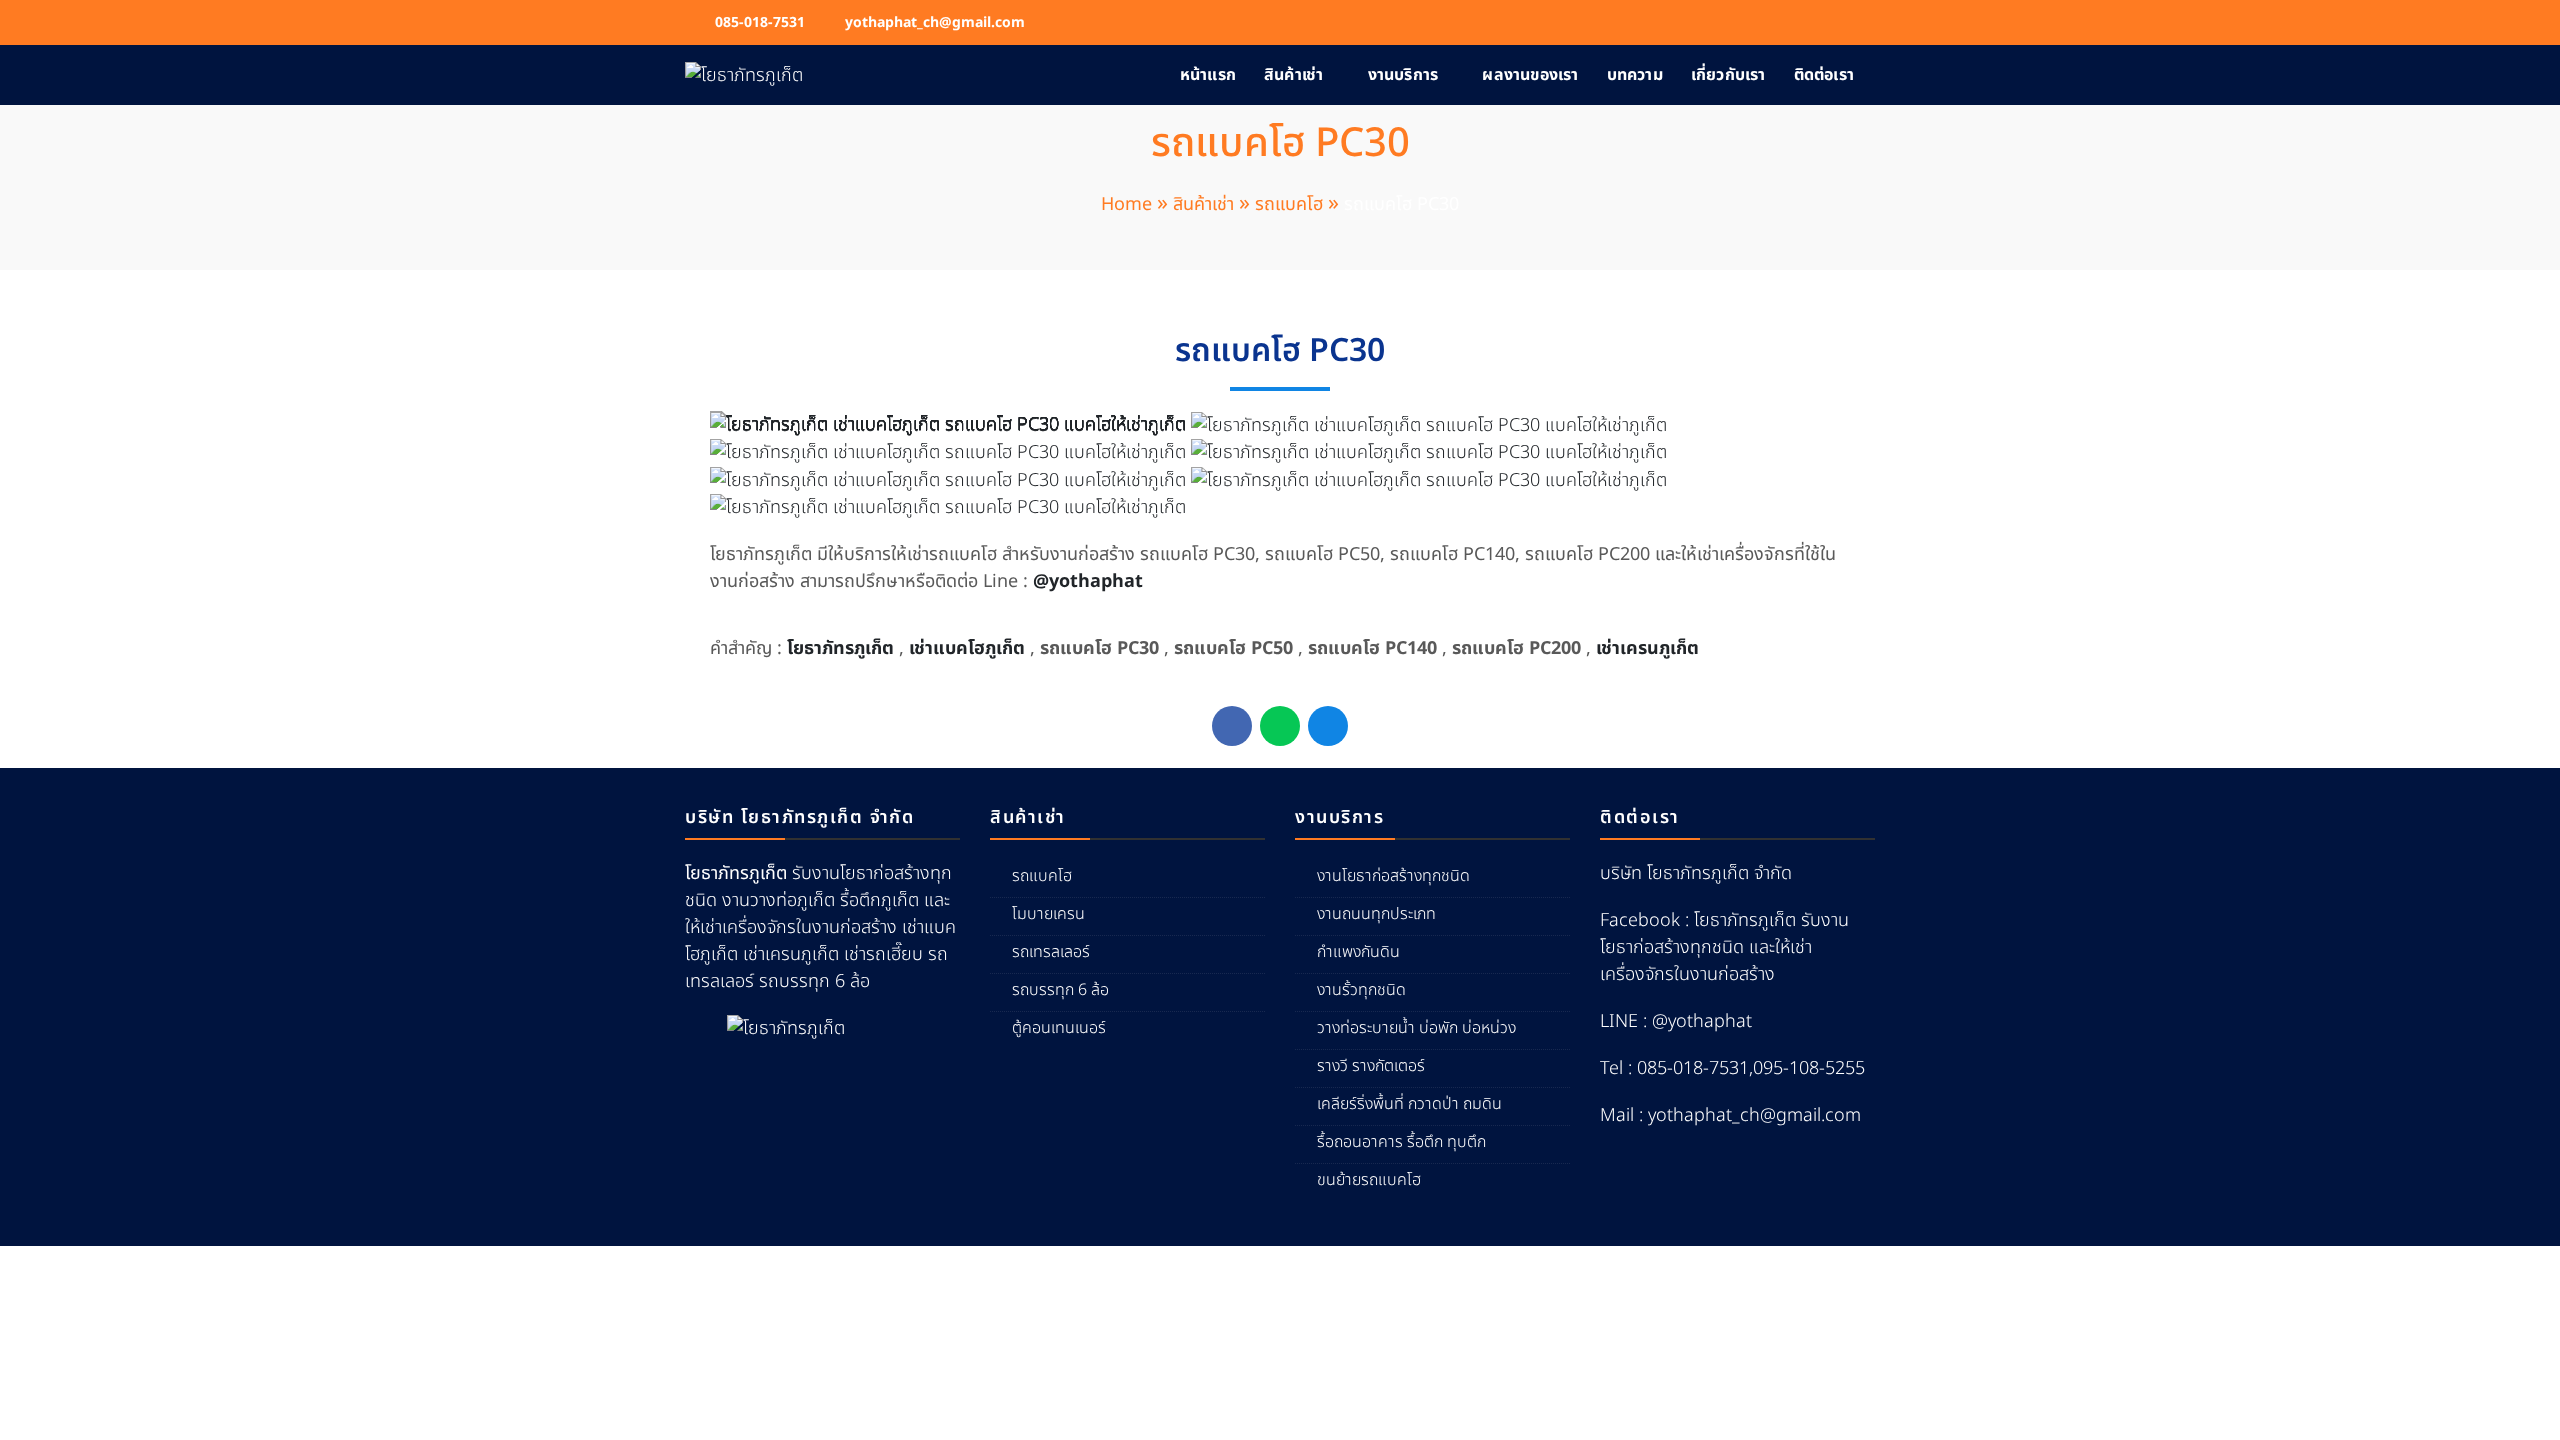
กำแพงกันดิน (1358, 952)
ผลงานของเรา (1530, 75)
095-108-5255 (1809, 1068)
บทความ (1635, 75)
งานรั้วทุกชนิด (1361, 990)
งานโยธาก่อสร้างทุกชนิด (1393, 876)
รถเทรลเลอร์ (1051, 952)
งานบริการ (1403, 75)
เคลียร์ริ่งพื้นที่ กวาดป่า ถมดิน (1409, 1104)
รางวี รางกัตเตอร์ (1371, 1066)
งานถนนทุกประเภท (1376, 914)
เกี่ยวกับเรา (1728, 75)
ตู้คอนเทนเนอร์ (1059, 1028)
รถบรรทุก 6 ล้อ (1060, 990)
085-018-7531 (760, 22)
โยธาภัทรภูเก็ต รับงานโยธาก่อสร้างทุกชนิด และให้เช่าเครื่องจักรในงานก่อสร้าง (1724, 947)
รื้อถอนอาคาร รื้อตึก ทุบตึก (1401, 1142)
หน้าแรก (1208, 75)
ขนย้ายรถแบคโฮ (1369, 1180)
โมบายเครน (1048, 914)
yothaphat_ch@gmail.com (935, 22)
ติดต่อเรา (1824, 75)
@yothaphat (1088, 581)
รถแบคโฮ (1042, 876)
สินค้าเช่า (1293, 75)
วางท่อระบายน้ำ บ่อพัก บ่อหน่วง (1416, 1028)
